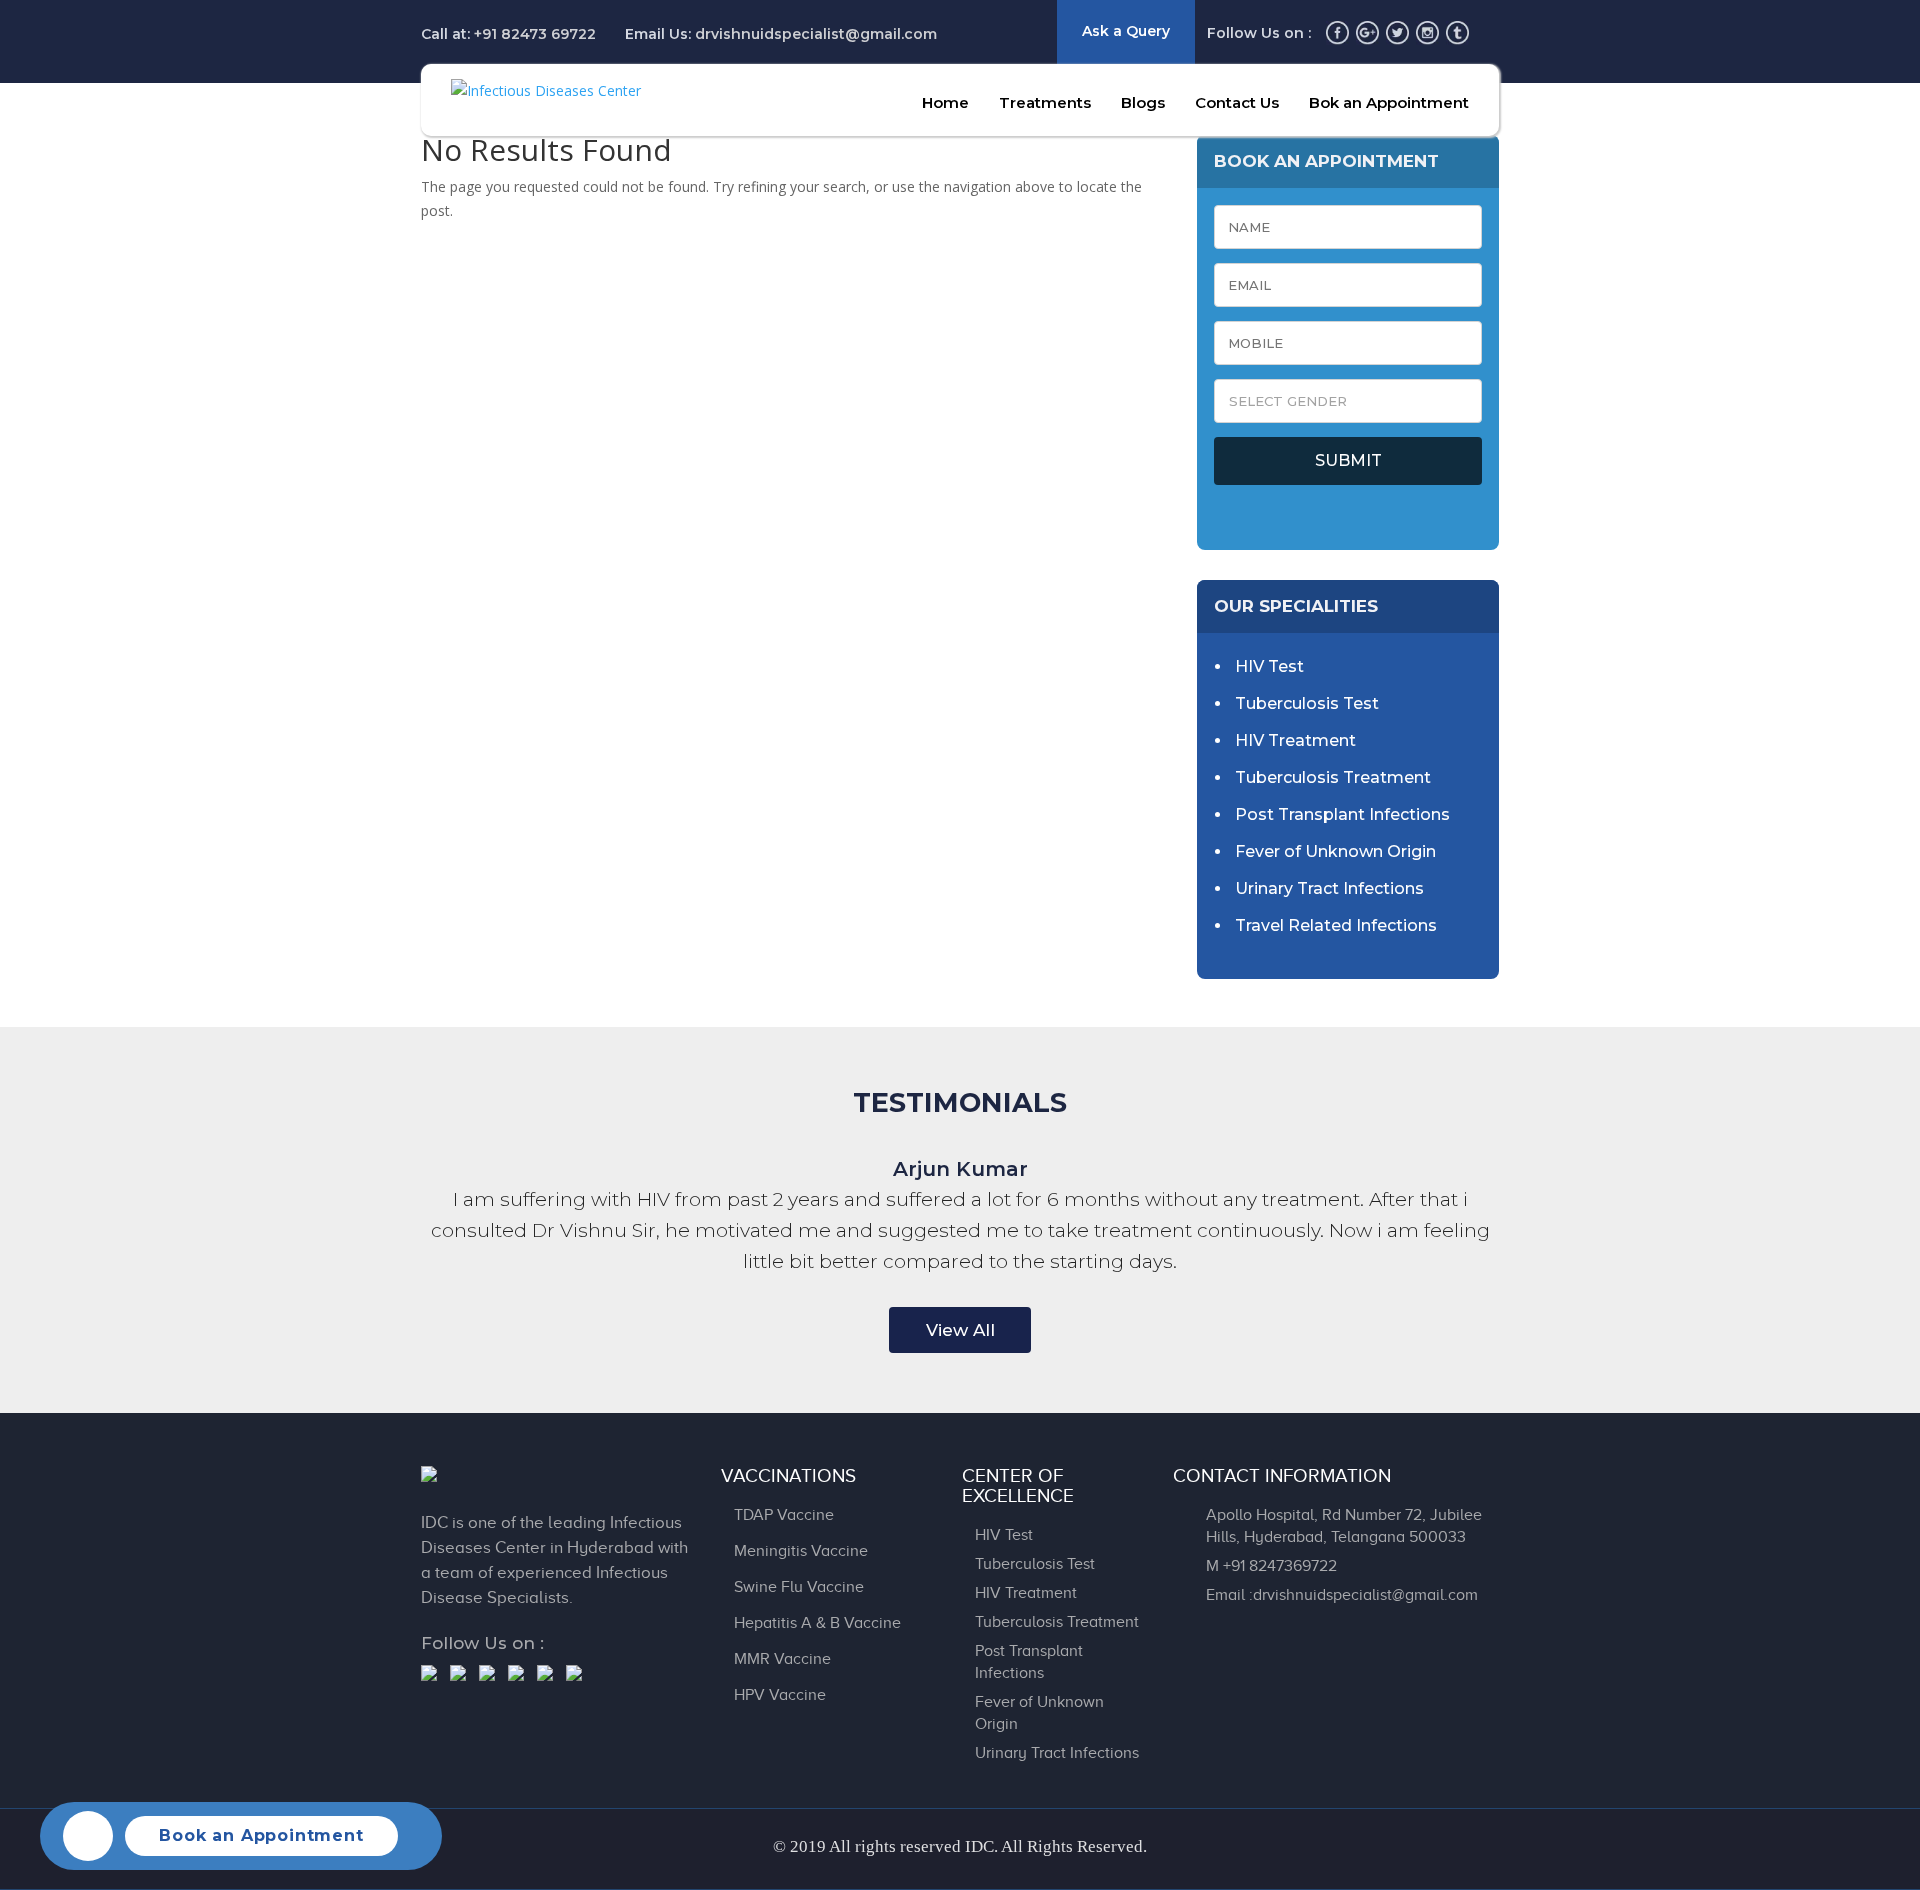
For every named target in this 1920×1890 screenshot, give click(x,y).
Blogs (1143, 102)
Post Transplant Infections (1342, 814)
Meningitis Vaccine (801, 1551)
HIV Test (1269, 666)
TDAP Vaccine (784, 1515)
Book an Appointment (261, 1835)
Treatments (1045, 102)
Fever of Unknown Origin (1335, 851)
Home (945, 102)
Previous (851, 1331)
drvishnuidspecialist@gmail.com (816, 34)
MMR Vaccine (782, 1659)
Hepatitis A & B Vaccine (817, 1623)
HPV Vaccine (780, 1695)
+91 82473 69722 (535, 34)
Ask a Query (1126, 31)
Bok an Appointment (1389, 102)
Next (1069, 1331)
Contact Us (1237, 102)
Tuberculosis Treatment (1333, 777)
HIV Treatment (1295, 740)
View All (960, 1330)
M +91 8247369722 (1271, 1566)
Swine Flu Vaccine (799, 1587)
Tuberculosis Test (1307, 703)
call (88, 1836)
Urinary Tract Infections (1329, 888)
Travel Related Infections (1336, 925)
